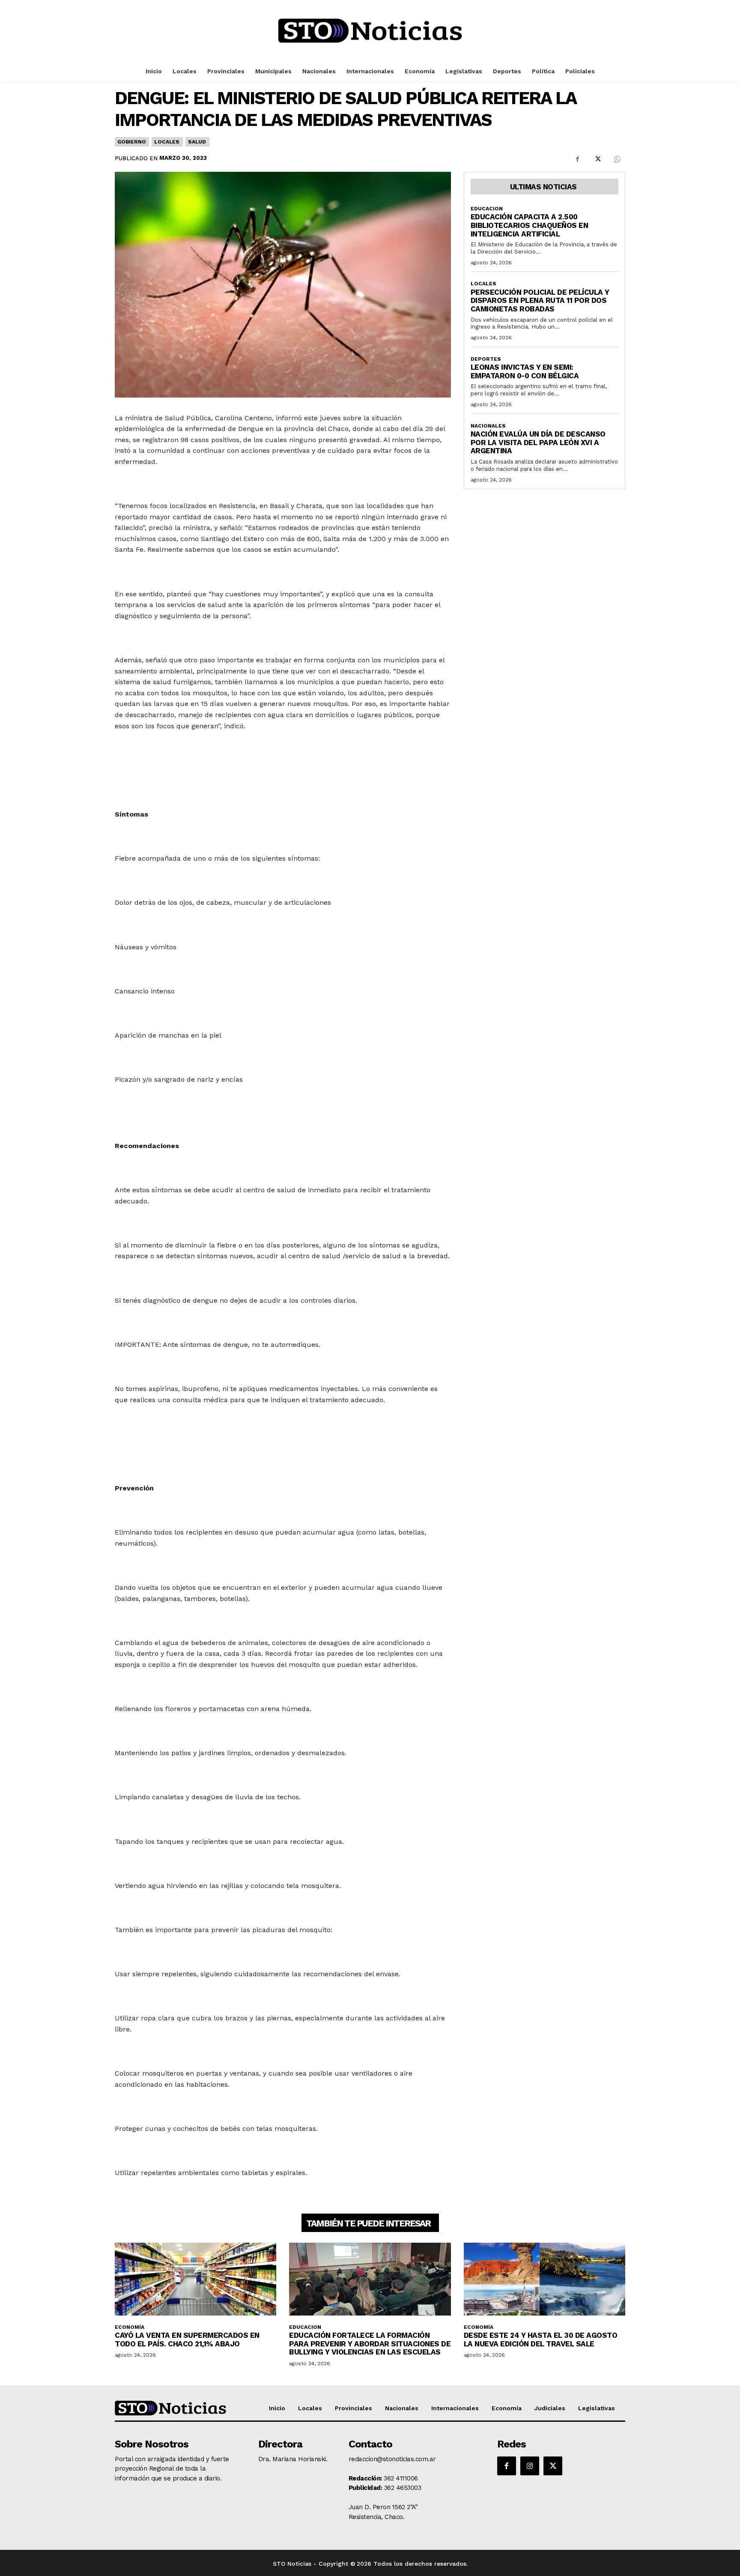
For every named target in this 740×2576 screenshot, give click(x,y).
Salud (197, 142)
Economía (130, 2327)
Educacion (487, 209)
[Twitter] (597, 159)
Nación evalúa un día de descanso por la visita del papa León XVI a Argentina (538, 442)
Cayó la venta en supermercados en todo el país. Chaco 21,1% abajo (187, 2340)
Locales (167, 142)
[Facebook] (577, 159)
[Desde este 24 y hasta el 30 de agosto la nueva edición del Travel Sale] (545, 2279)
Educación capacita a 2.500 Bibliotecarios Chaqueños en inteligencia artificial (530, 225)
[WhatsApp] (617, 159)
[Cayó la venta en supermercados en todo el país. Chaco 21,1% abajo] (195, 2279)
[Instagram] (530, 2466)
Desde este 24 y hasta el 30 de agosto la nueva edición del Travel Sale (541, 2340)
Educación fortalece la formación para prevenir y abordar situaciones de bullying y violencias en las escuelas (370, 2344)
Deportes (486, 359)
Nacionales (488, 426)
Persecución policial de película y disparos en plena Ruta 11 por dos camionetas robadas (540, 301)
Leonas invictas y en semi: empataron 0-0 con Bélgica (525, 371)
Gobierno (131, 142)
